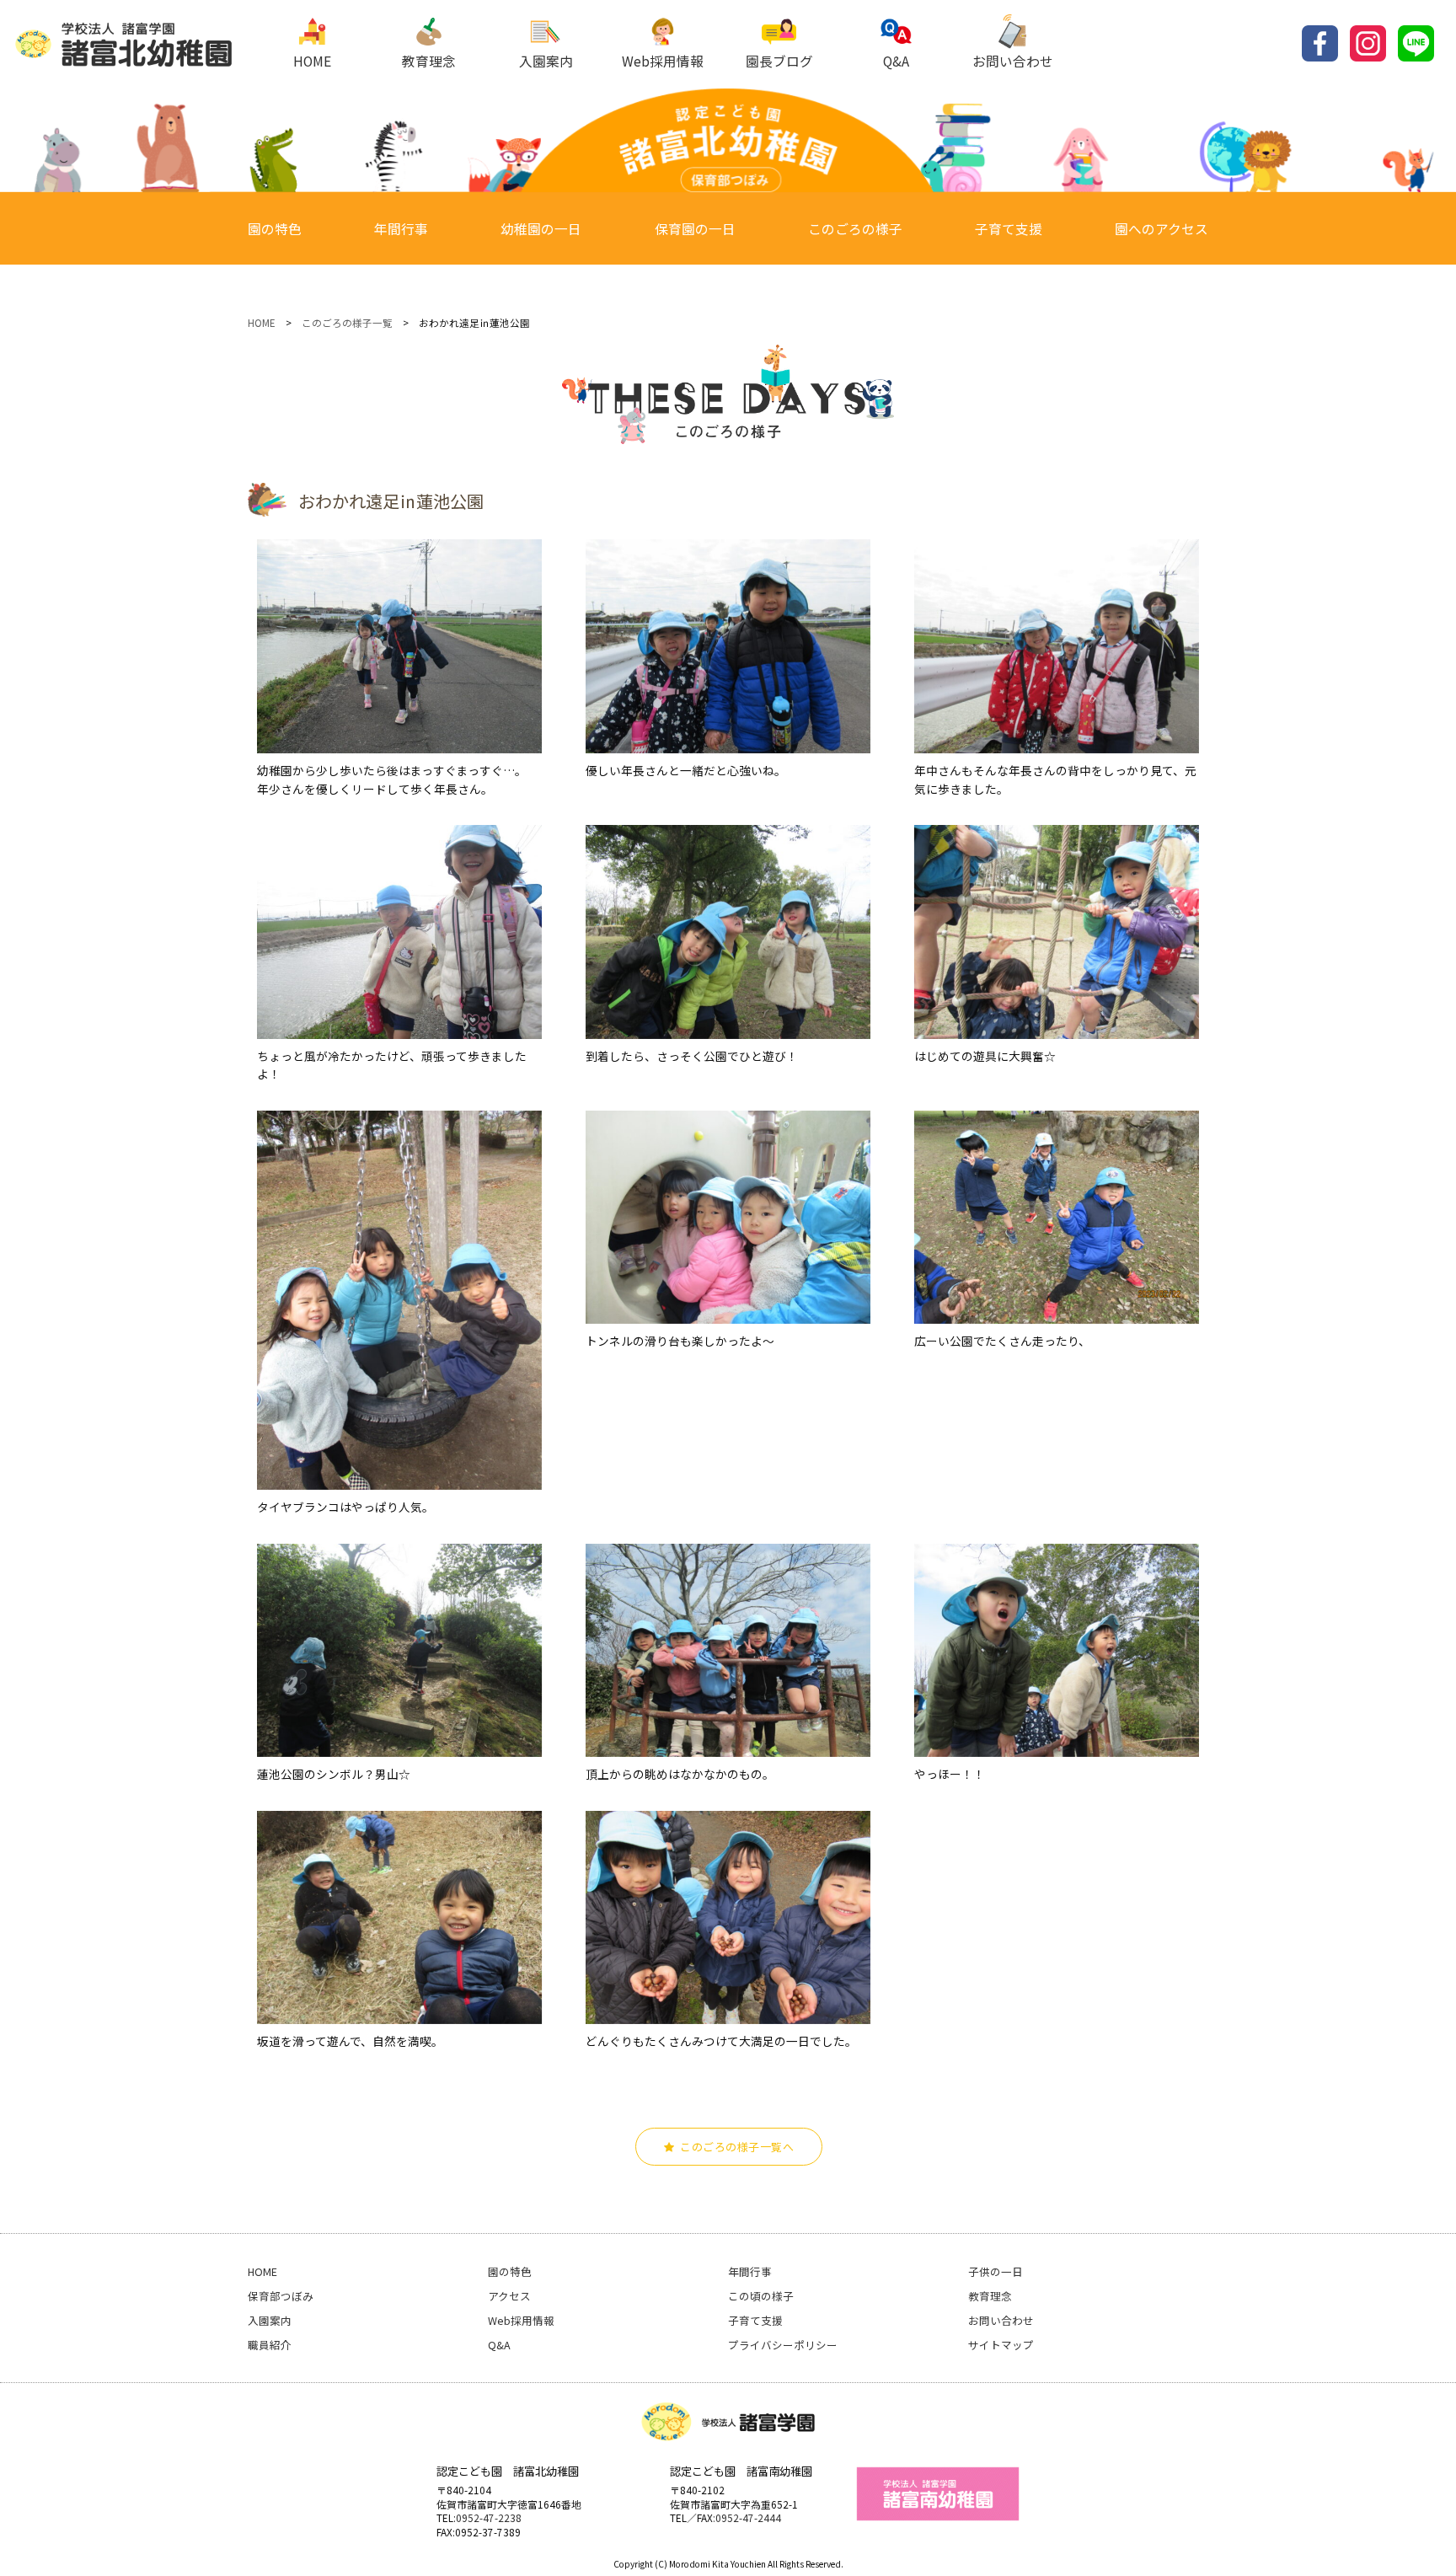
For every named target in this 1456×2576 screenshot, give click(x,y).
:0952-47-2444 (747, 2517)
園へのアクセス (1162, 229)
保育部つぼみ (281, 2296)
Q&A (896, 61)
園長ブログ (779, 61)
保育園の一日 (695, 229)
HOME (312, 61)
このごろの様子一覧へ (737, 2147)
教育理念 (429, 61)
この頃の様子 (761, 2296)
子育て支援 (1009, 229)
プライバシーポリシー (783, 2345)
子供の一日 (996, 2271)
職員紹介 (270, 2345)
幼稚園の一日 (541, 229)
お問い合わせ (1013, 61)
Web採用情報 (663, 61)
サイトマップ (1001, 2345)
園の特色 (275, 229)
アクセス (509, 2296)
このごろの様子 (855, 229)
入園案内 (546, 61)
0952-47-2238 (489, 2517)
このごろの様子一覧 (347, 323)
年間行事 (401, 229)
